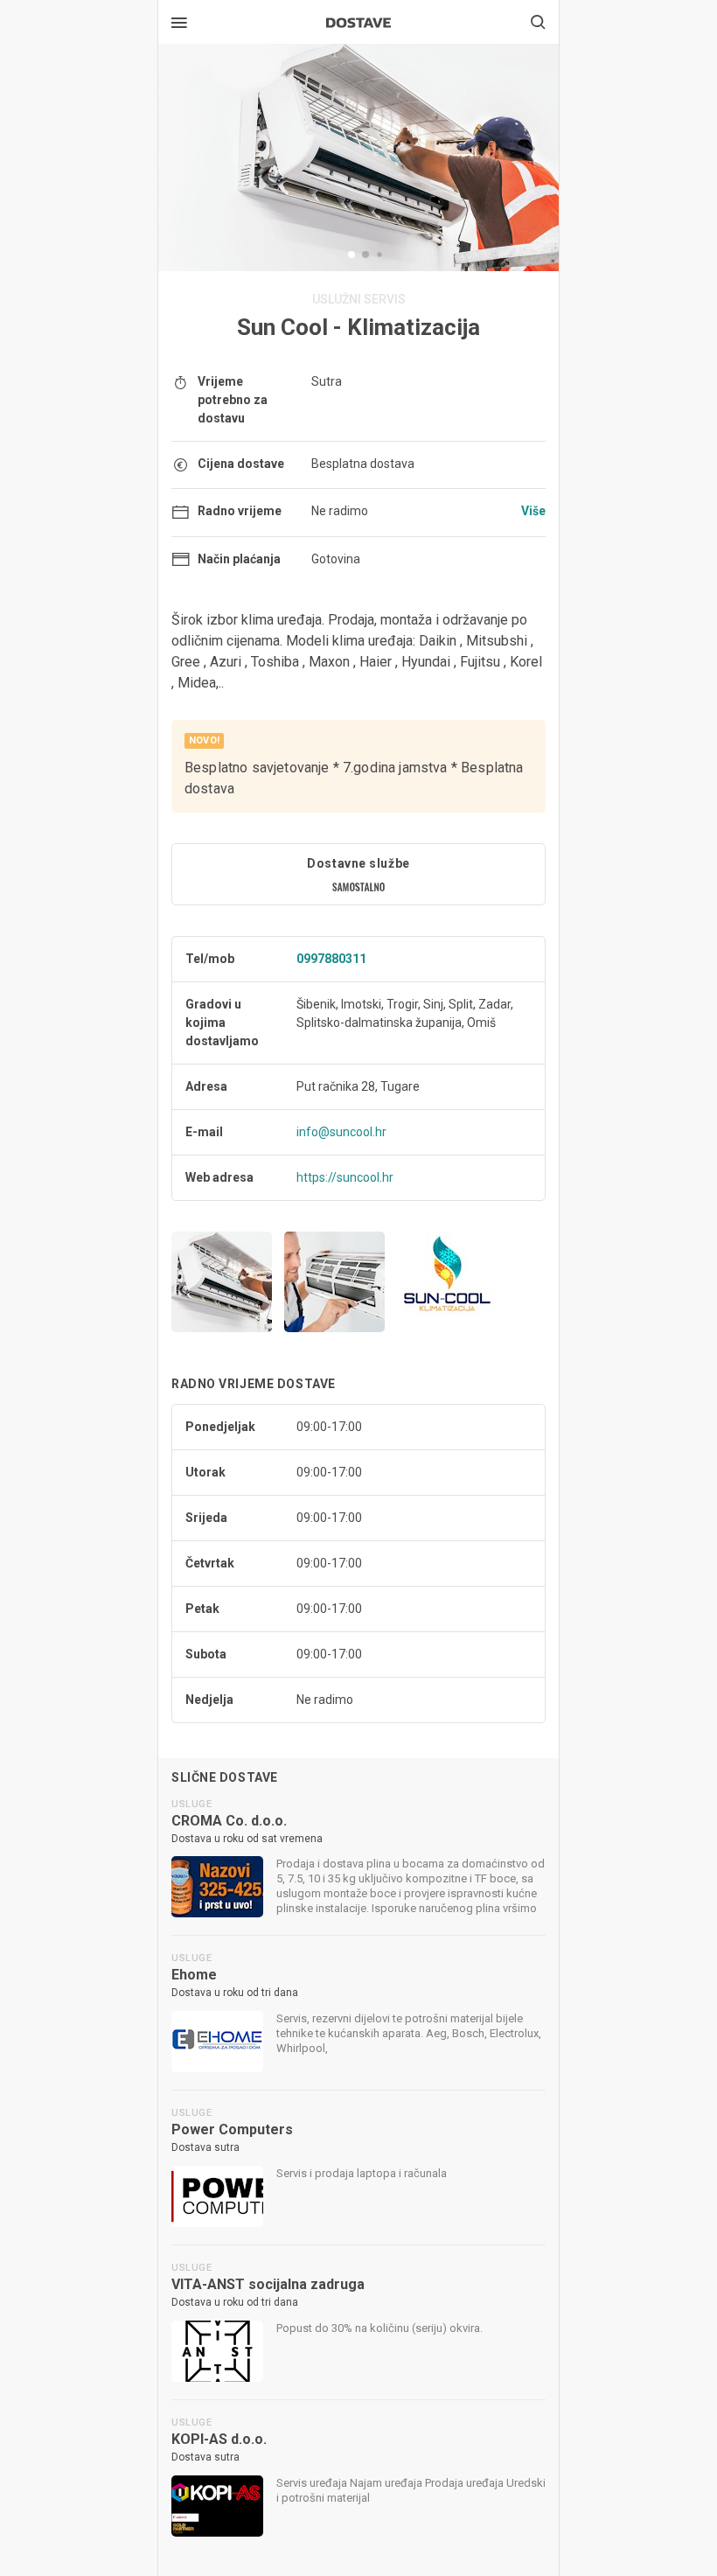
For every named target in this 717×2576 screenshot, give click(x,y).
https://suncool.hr (345, 1177)
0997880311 (331, 959)
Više (533, 511)
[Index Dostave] (358, 21)
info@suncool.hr (341, 1132)
